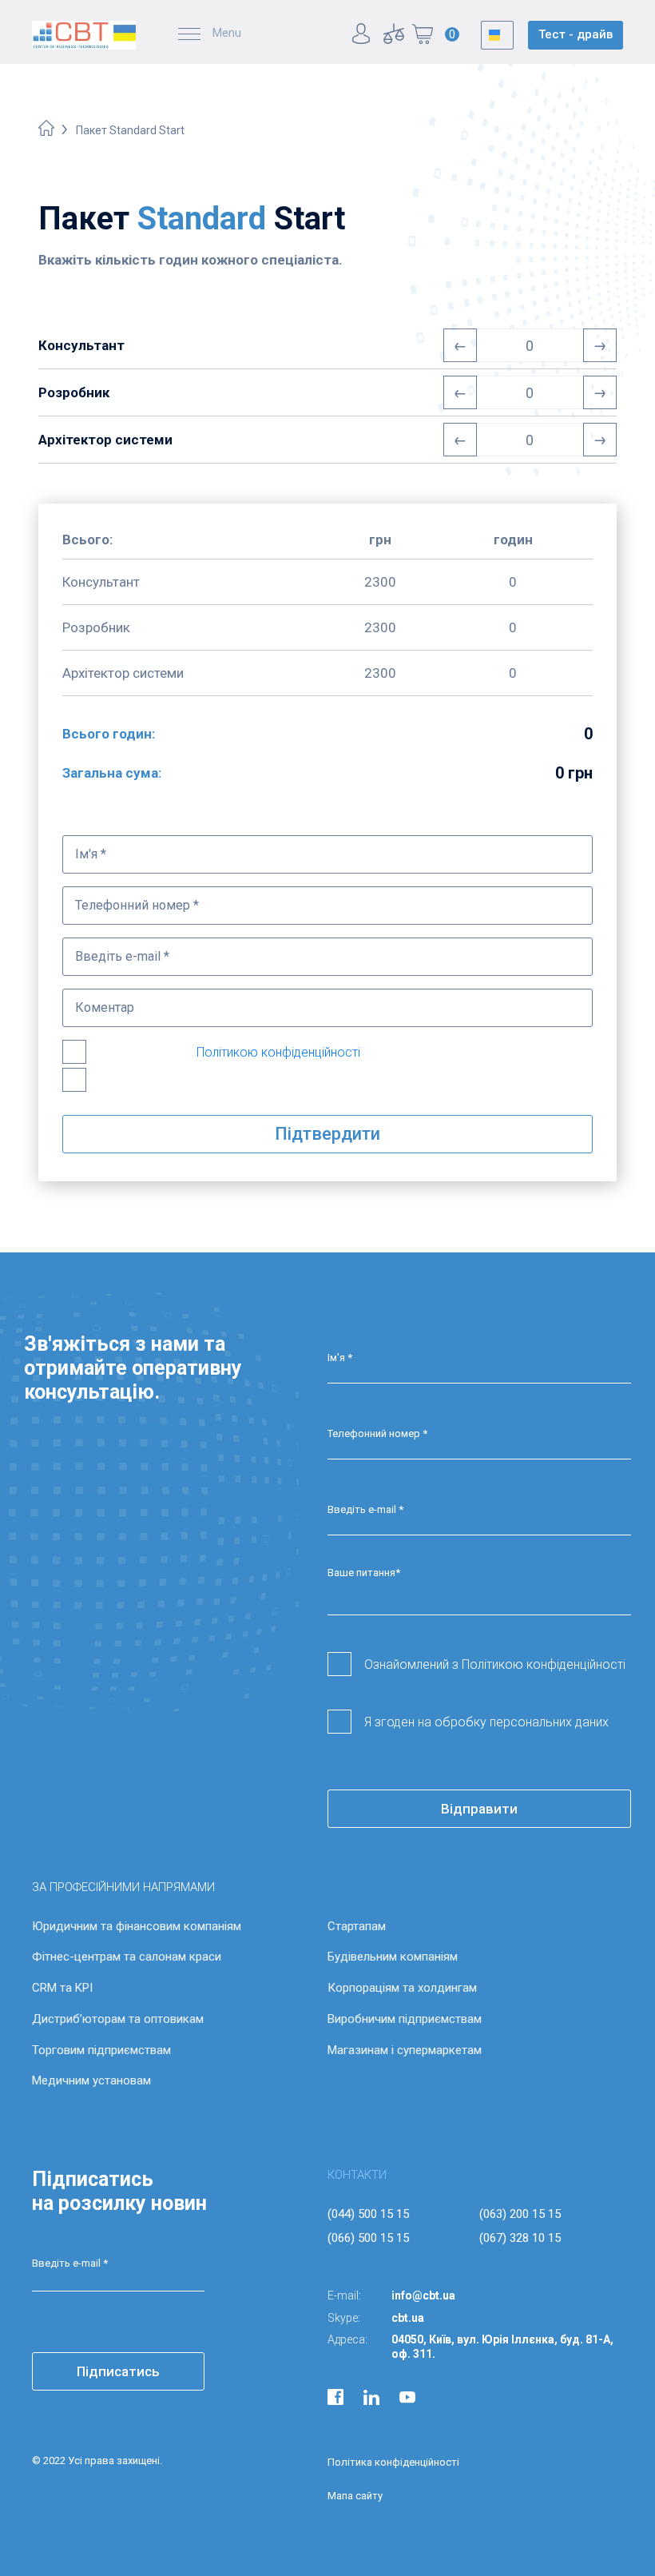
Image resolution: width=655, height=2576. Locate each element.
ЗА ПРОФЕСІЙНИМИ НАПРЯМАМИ (123, 1887)
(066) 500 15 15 (368, 2238)
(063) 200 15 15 (520, 2214)
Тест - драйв (576, 34)
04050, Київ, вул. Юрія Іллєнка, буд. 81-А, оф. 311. (502, 2347)
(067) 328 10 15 (520, 2238)
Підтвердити (327, 1134)
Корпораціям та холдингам (402, 1988)
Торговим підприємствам (101, 2050)
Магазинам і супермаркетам (405, 2050)
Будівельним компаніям (393, 1957)
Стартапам (357, 1926)
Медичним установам (91, 2080)
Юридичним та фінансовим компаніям (137, 1926)
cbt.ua (408, 2318)
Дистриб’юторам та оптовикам (118, 2019)
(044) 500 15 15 (368, 2214)
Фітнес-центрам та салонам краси (127, 1957)
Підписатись (118, 2371)
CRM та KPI (62, 1988)
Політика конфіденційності (393, 2462)
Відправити (479, 1809)
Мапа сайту (355, 2496)
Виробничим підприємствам (405, 2019)
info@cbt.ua (423, 2295)
